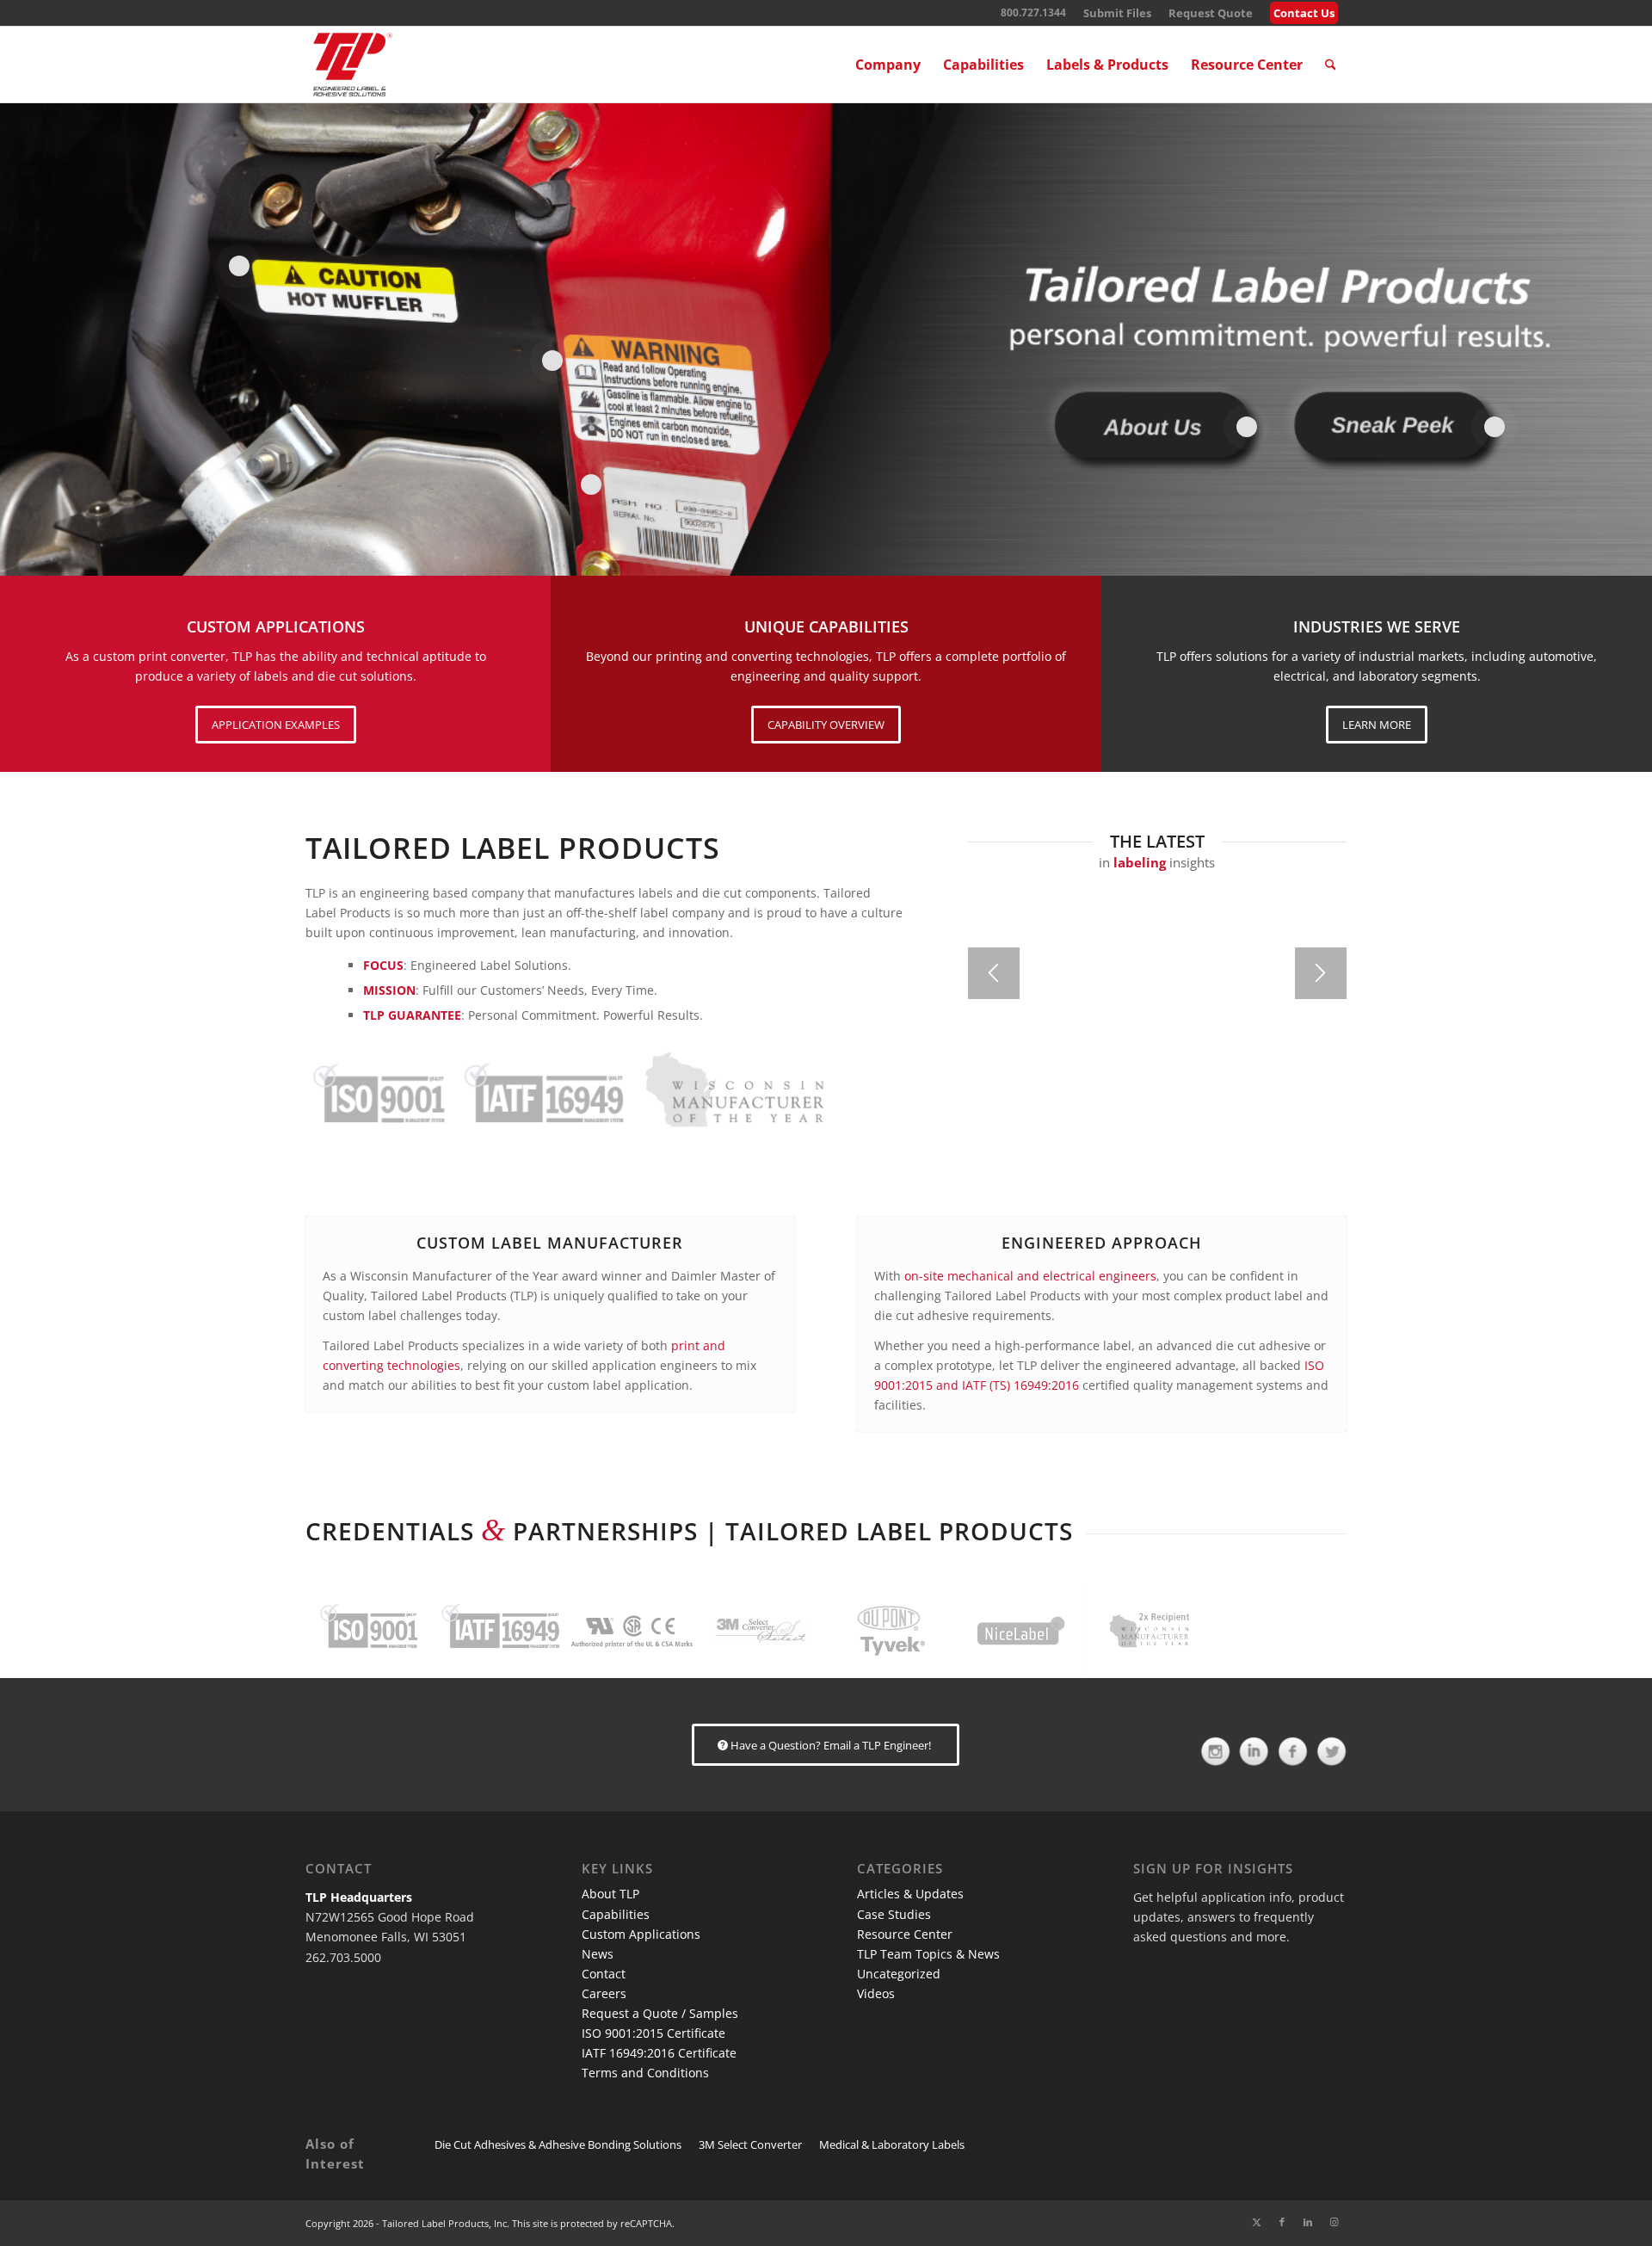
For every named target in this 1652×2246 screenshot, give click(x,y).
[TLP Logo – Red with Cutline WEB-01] (353, 65)
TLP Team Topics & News (928, 1954)
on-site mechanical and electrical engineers (1030, 1276)
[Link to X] (1256, 2222)
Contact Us (1304, 13)
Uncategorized (899, 1974)
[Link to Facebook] (1282, 2222)
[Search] (1331, 65)
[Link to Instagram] (1334, 2222)
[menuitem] (1117, 13)
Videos (876, 1993)
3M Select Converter (750, 2144)
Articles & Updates (910, 1894)
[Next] (1321, 973)
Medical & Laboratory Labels (892, 2144)
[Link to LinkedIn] (1308, 2222)
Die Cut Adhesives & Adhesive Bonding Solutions (558, 2144)
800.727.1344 (1033, 12)
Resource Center (905, 1934)
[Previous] (994, 973)
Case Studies (894, 1914)
